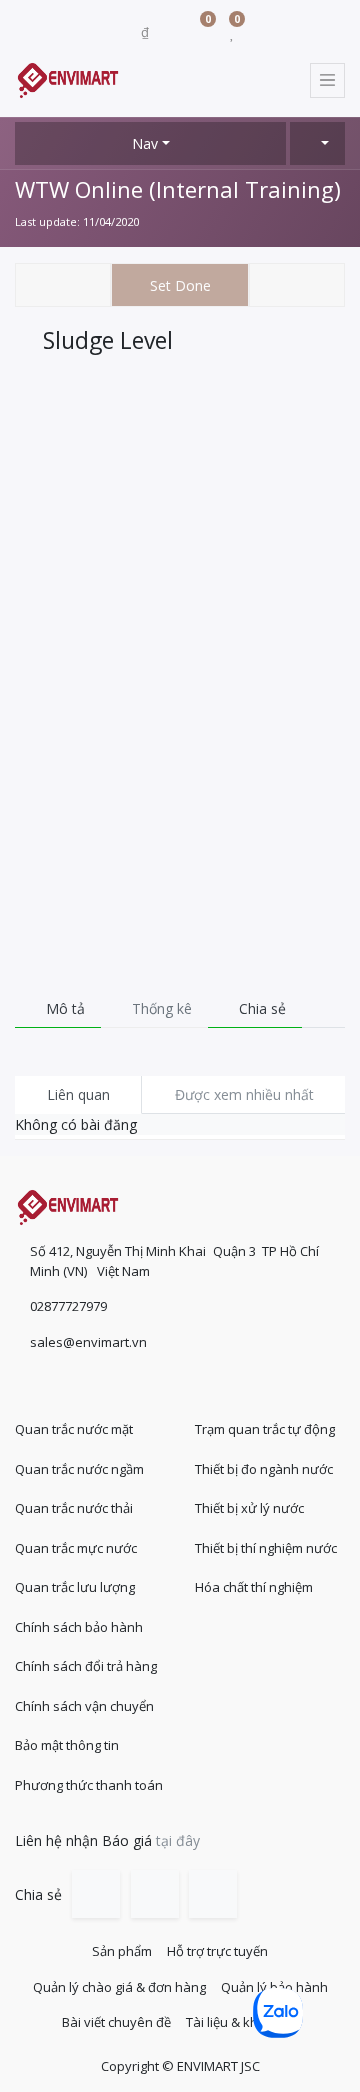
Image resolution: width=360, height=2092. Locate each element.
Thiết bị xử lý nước (249, 1508)
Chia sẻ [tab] (260, 1008)
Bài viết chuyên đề (116, 2022)
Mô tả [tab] (63, 1008)
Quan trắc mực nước (76, 1548)
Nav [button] (145, 143)
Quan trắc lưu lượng (75, 1587)
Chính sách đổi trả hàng (86, 1666)
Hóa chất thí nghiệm (254, 1587)
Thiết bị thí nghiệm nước (266, 1548)
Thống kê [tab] (160, 1008)
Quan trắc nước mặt (74, 1429)
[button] (317, 143)
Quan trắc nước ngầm (79, 1469)
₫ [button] (146, 32)
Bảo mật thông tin (67, 1745)
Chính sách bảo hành (79, 1627)
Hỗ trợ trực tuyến (217, 1951)
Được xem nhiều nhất (244, 1094)
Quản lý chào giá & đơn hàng (119, 1987)
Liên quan (78, 1094)
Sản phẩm (122, 1951)
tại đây (178, 1840)
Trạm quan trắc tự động (265, 1429)
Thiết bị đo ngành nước (264, 1469)
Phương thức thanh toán (89, 1785)
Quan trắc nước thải (74, 1508)
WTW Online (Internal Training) (178, 189)
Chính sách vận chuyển (84, 1706)
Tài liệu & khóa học (242, 2022)
